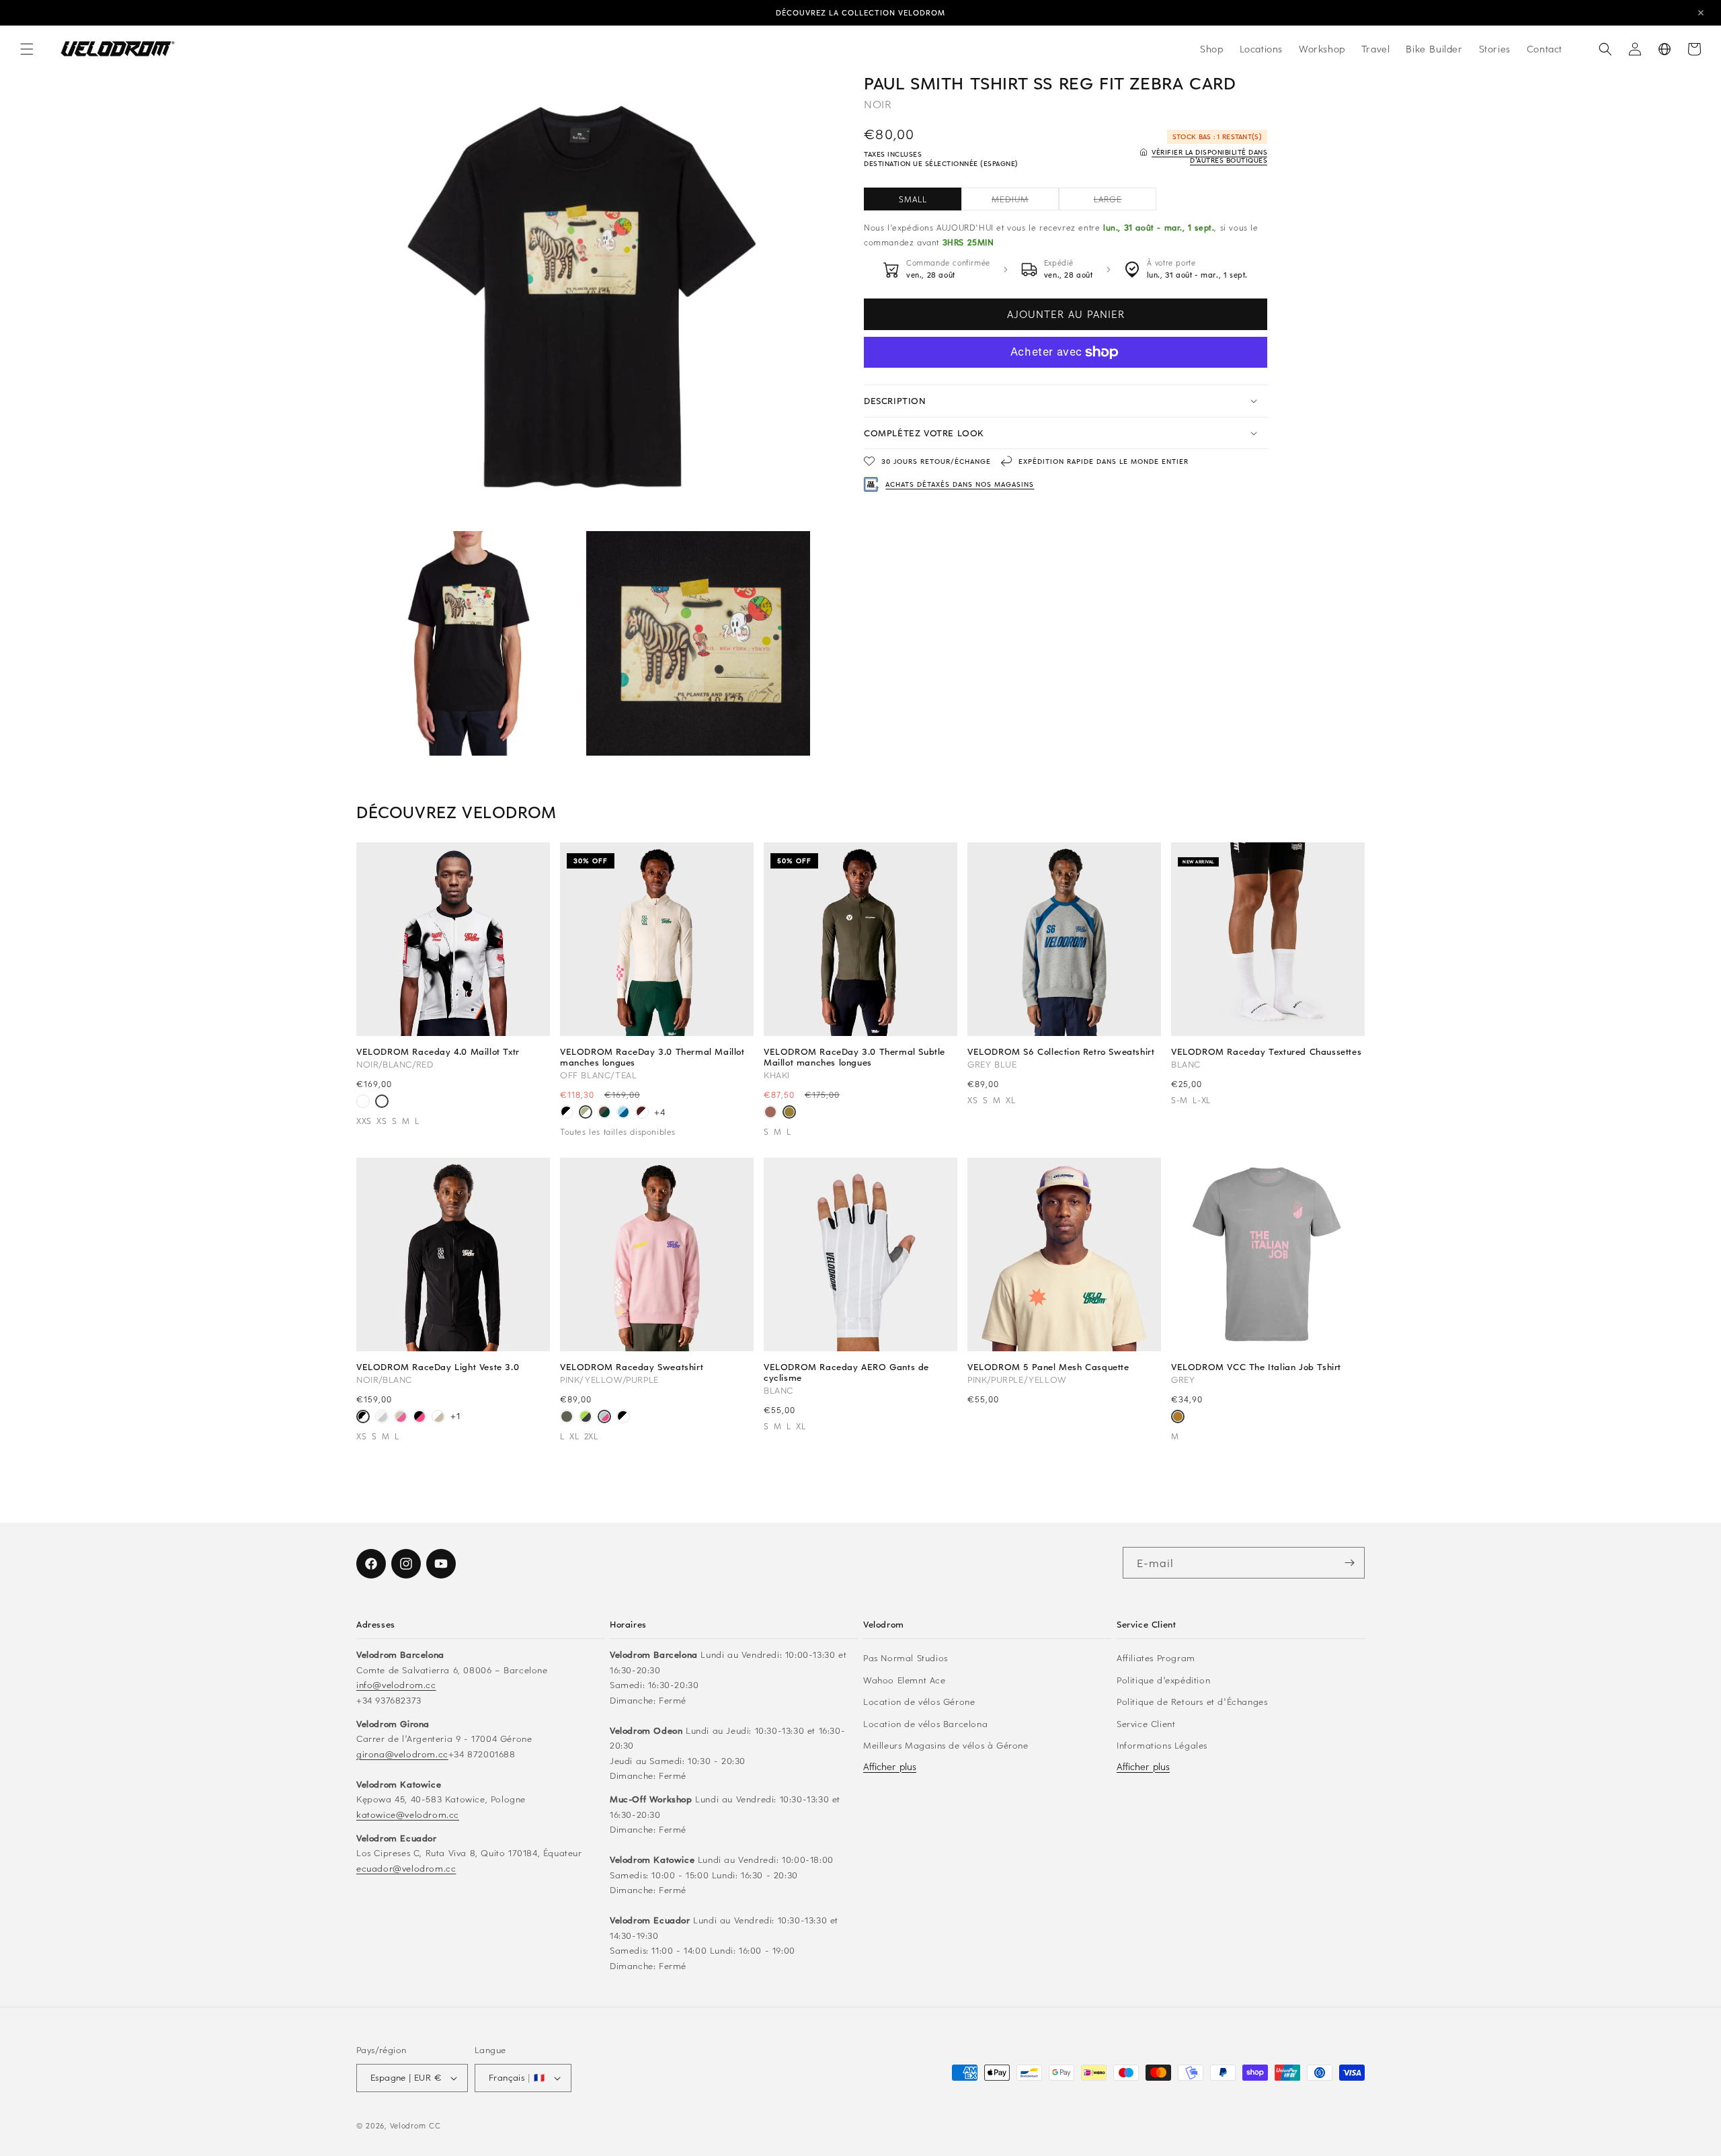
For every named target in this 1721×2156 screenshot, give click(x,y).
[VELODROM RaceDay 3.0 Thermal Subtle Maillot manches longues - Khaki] (789, 1113)
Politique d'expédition (1163, 1680)
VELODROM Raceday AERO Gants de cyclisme (846, 1372)
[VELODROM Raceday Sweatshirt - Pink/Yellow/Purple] (604, 1418)
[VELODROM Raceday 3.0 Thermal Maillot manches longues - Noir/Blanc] (567, 1113)
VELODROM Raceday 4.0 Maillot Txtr (438, 1051)
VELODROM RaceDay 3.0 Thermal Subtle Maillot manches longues (854, 1057)
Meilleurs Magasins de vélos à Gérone (946, 1745)
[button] (27, 49)
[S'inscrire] (1349, 1563)
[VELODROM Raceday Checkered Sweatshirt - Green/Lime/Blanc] (586, 1418)
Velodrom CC (415, 2125)
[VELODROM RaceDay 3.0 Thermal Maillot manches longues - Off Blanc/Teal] (586, 1113)
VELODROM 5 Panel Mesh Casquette (1048, 1367)
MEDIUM (1025, 202)
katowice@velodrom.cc (408, 1814)
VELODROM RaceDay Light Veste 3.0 (438, 1367)
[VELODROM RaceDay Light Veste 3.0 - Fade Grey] (382, 1418)
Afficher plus (890, 1766)
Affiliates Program (1156, 1658)
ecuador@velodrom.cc (406, 1868)
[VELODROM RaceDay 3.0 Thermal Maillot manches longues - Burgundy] (642, 1113)
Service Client (1146, 1723)
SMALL (913, 199)
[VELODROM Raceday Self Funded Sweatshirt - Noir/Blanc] (623, 1418)
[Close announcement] (1701, 13)
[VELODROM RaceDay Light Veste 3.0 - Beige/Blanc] (438, 1418)
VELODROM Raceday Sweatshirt (632, 1367)
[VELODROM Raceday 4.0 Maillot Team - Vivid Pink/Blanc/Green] (363, 1103)
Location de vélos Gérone (919, 1701)
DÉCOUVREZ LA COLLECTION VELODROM (860, 12)
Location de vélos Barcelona (925, 1723)
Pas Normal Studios (906, 1658)
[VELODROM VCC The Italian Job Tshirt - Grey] (1178, 1418)
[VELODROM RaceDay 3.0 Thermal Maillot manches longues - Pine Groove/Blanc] (604, 1113)
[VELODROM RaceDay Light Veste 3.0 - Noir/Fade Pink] (419, 1418)
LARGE (1125, 202)
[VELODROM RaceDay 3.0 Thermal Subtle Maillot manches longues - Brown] (770, 1113)
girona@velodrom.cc (402, 1754)
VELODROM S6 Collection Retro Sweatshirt (1061, 1051)
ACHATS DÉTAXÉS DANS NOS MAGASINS (960, 484)
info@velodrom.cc (396, 1684)
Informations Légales (1162, 1745)
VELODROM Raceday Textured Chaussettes (1266, 1051)
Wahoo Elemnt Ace (905, 1680)
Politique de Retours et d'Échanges (1192, 1701)
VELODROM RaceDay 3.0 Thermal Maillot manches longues (652, 1057)
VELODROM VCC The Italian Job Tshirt (1256, 1367)
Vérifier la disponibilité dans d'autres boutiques (1209, 156)
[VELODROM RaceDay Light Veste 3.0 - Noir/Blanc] (363, 1418)
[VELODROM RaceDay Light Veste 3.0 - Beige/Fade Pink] (401, 1418)
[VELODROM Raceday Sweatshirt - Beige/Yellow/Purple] (567, 1418)
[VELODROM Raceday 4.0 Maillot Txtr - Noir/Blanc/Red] (382, 1103)
